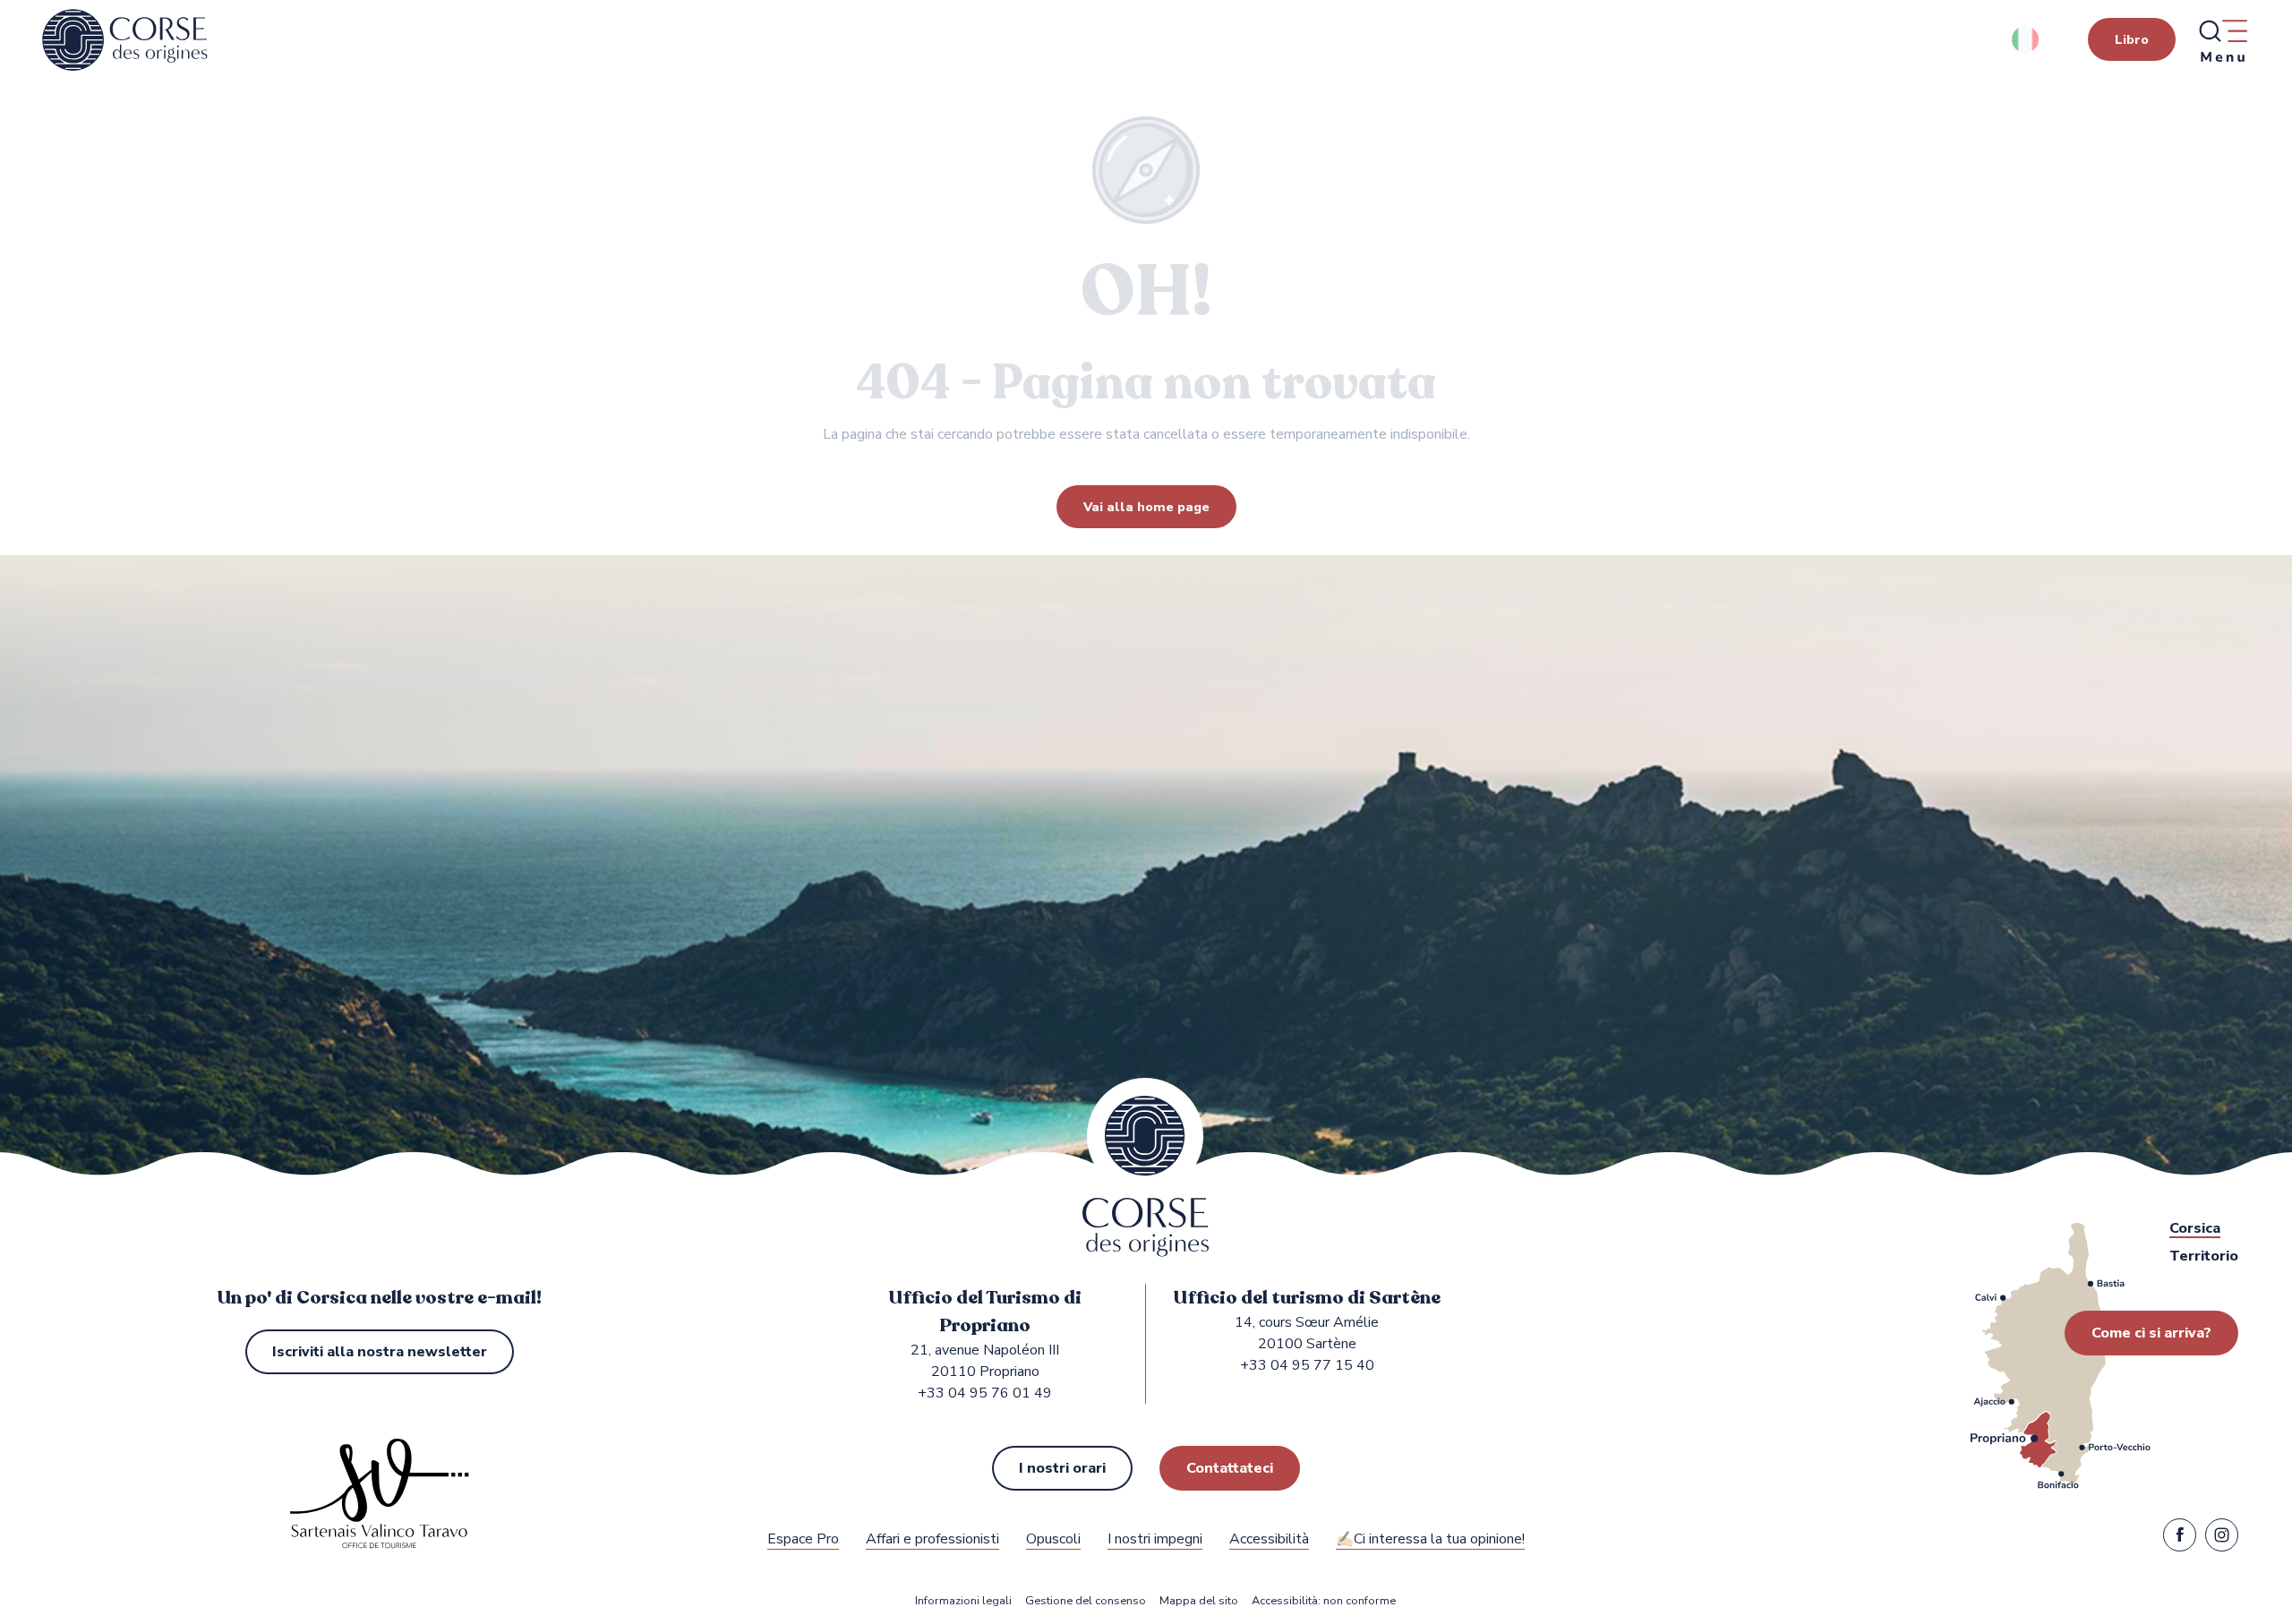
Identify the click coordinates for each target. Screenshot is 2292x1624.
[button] (2027, 39)
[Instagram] (2222, 1539)
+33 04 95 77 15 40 (1307, 1365)
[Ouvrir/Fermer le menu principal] (2222, 40)
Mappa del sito (1199, 1601)
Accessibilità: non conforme (1324, 1601)
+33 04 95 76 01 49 (985, 1393)
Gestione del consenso (1086, 1601)
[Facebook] (2180, 1539)
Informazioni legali (963, 1601)
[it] (2027, 39)
